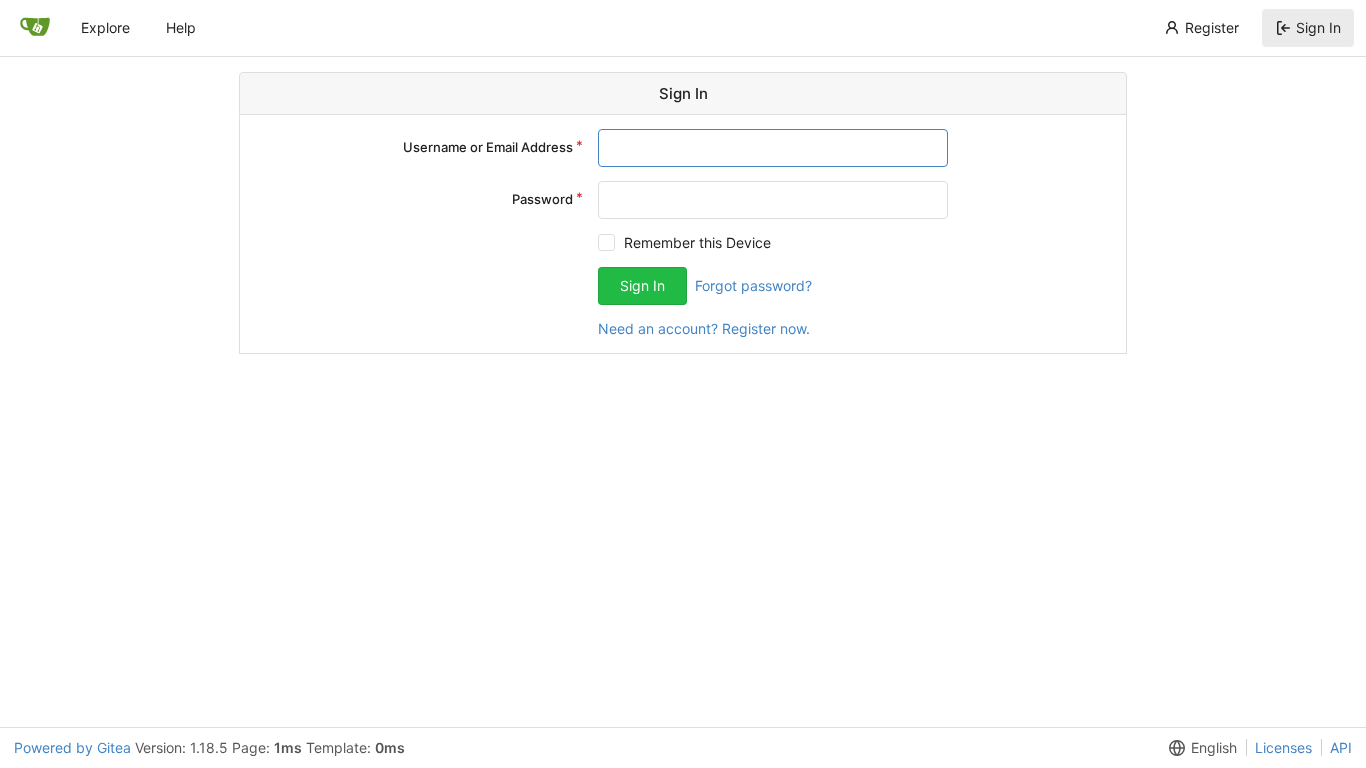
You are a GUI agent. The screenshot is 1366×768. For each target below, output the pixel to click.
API (1341, 747)
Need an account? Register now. (704, 328)
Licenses (1283, 747)
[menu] (1199, 748)
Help (181, 27)
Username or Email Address (488, 147)
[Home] (35, 28)
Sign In (1318, 27)
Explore (105, 27)
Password (542, 199)
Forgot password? (753, 285)
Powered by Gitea (72, 747)
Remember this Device (697, 242)
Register (1212, 27)
